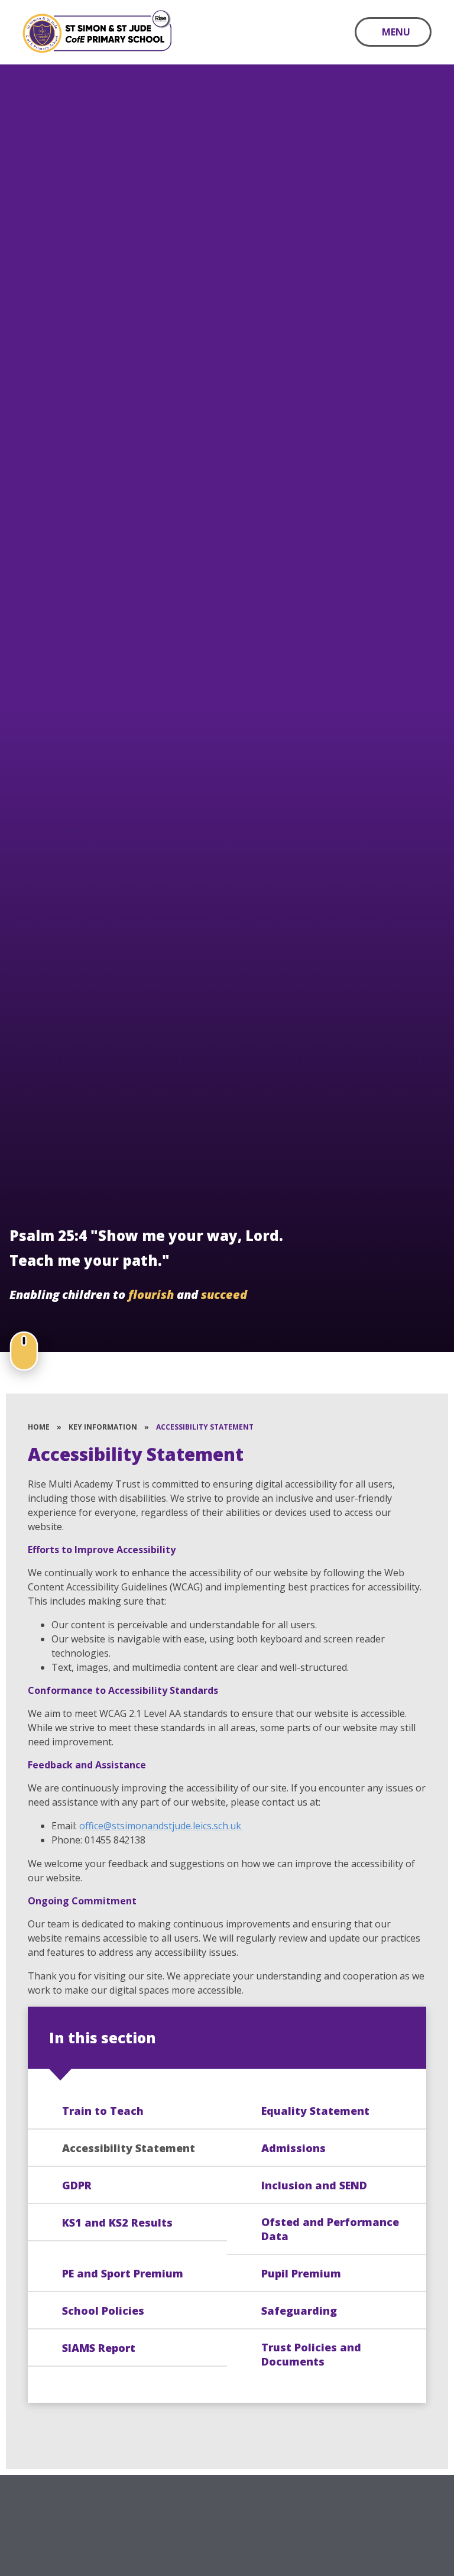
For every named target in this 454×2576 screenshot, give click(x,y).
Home (39, 1427)
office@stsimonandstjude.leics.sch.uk (161, 1826)
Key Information (103, 1427)
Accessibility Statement (205, 1427)
